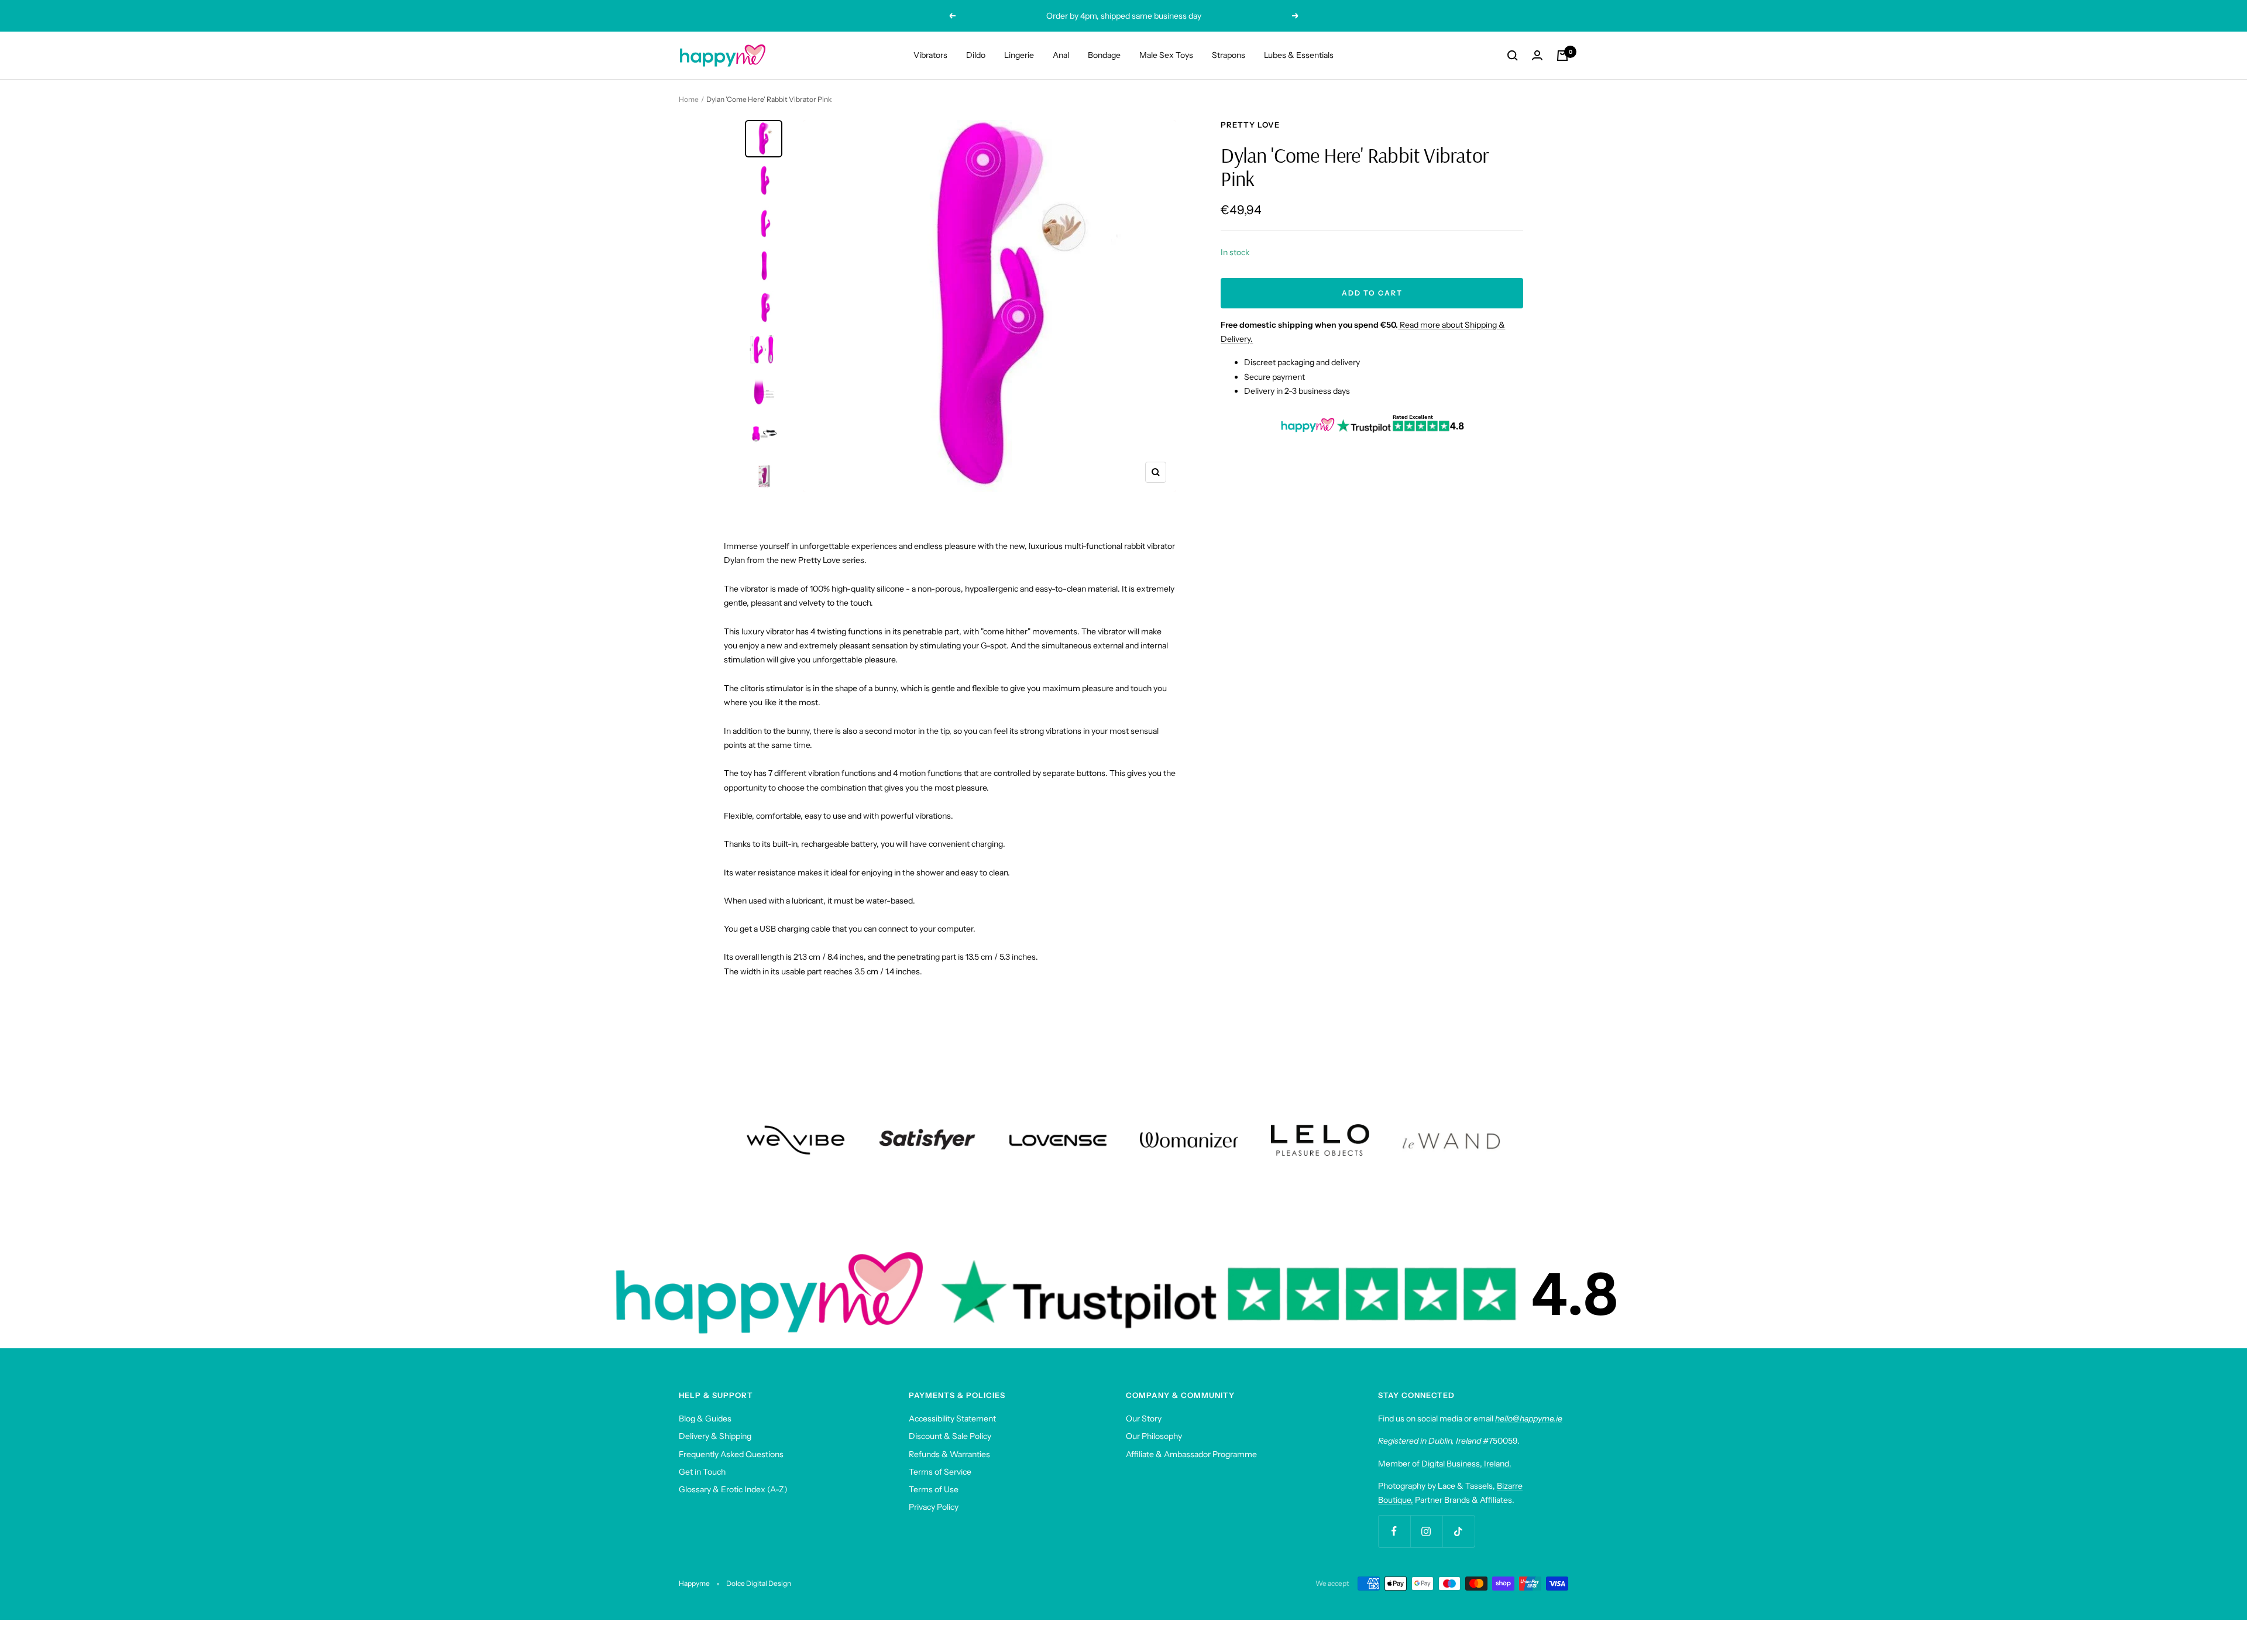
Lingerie (1019, 55)
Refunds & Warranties (949, 1454)
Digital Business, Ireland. (1466, 1464)
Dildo (976, 55)
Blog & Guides (705, 1419)
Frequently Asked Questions (731, 1454)
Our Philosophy (1154, 1436)
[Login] (1537, 55)
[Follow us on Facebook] (1394, 1531)
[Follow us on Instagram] (1426, 1531)
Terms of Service (940, 1472)
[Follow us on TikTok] (1459, 1531)
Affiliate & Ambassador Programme (1191, 1454)
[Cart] (1562, 56)
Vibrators (930, 55)
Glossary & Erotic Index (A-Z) (733, 1489)
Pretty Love (1250, 125)
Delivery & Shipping (715, 1436)
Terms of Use (934, 1489)
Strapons (1229, 55)
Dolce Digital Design (759, 1583)
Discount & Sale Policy (950, 1436)
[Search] (1513, 56)
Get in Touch (702, 1472)
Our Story (1144, 1419)
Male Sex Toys (1166, 55)
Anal (1061, 55)
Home (689, 99)
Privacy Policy (934, 1507)
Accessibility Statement (952, 1419)
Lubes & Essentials (1299, 55)
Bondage (1104, 55)
